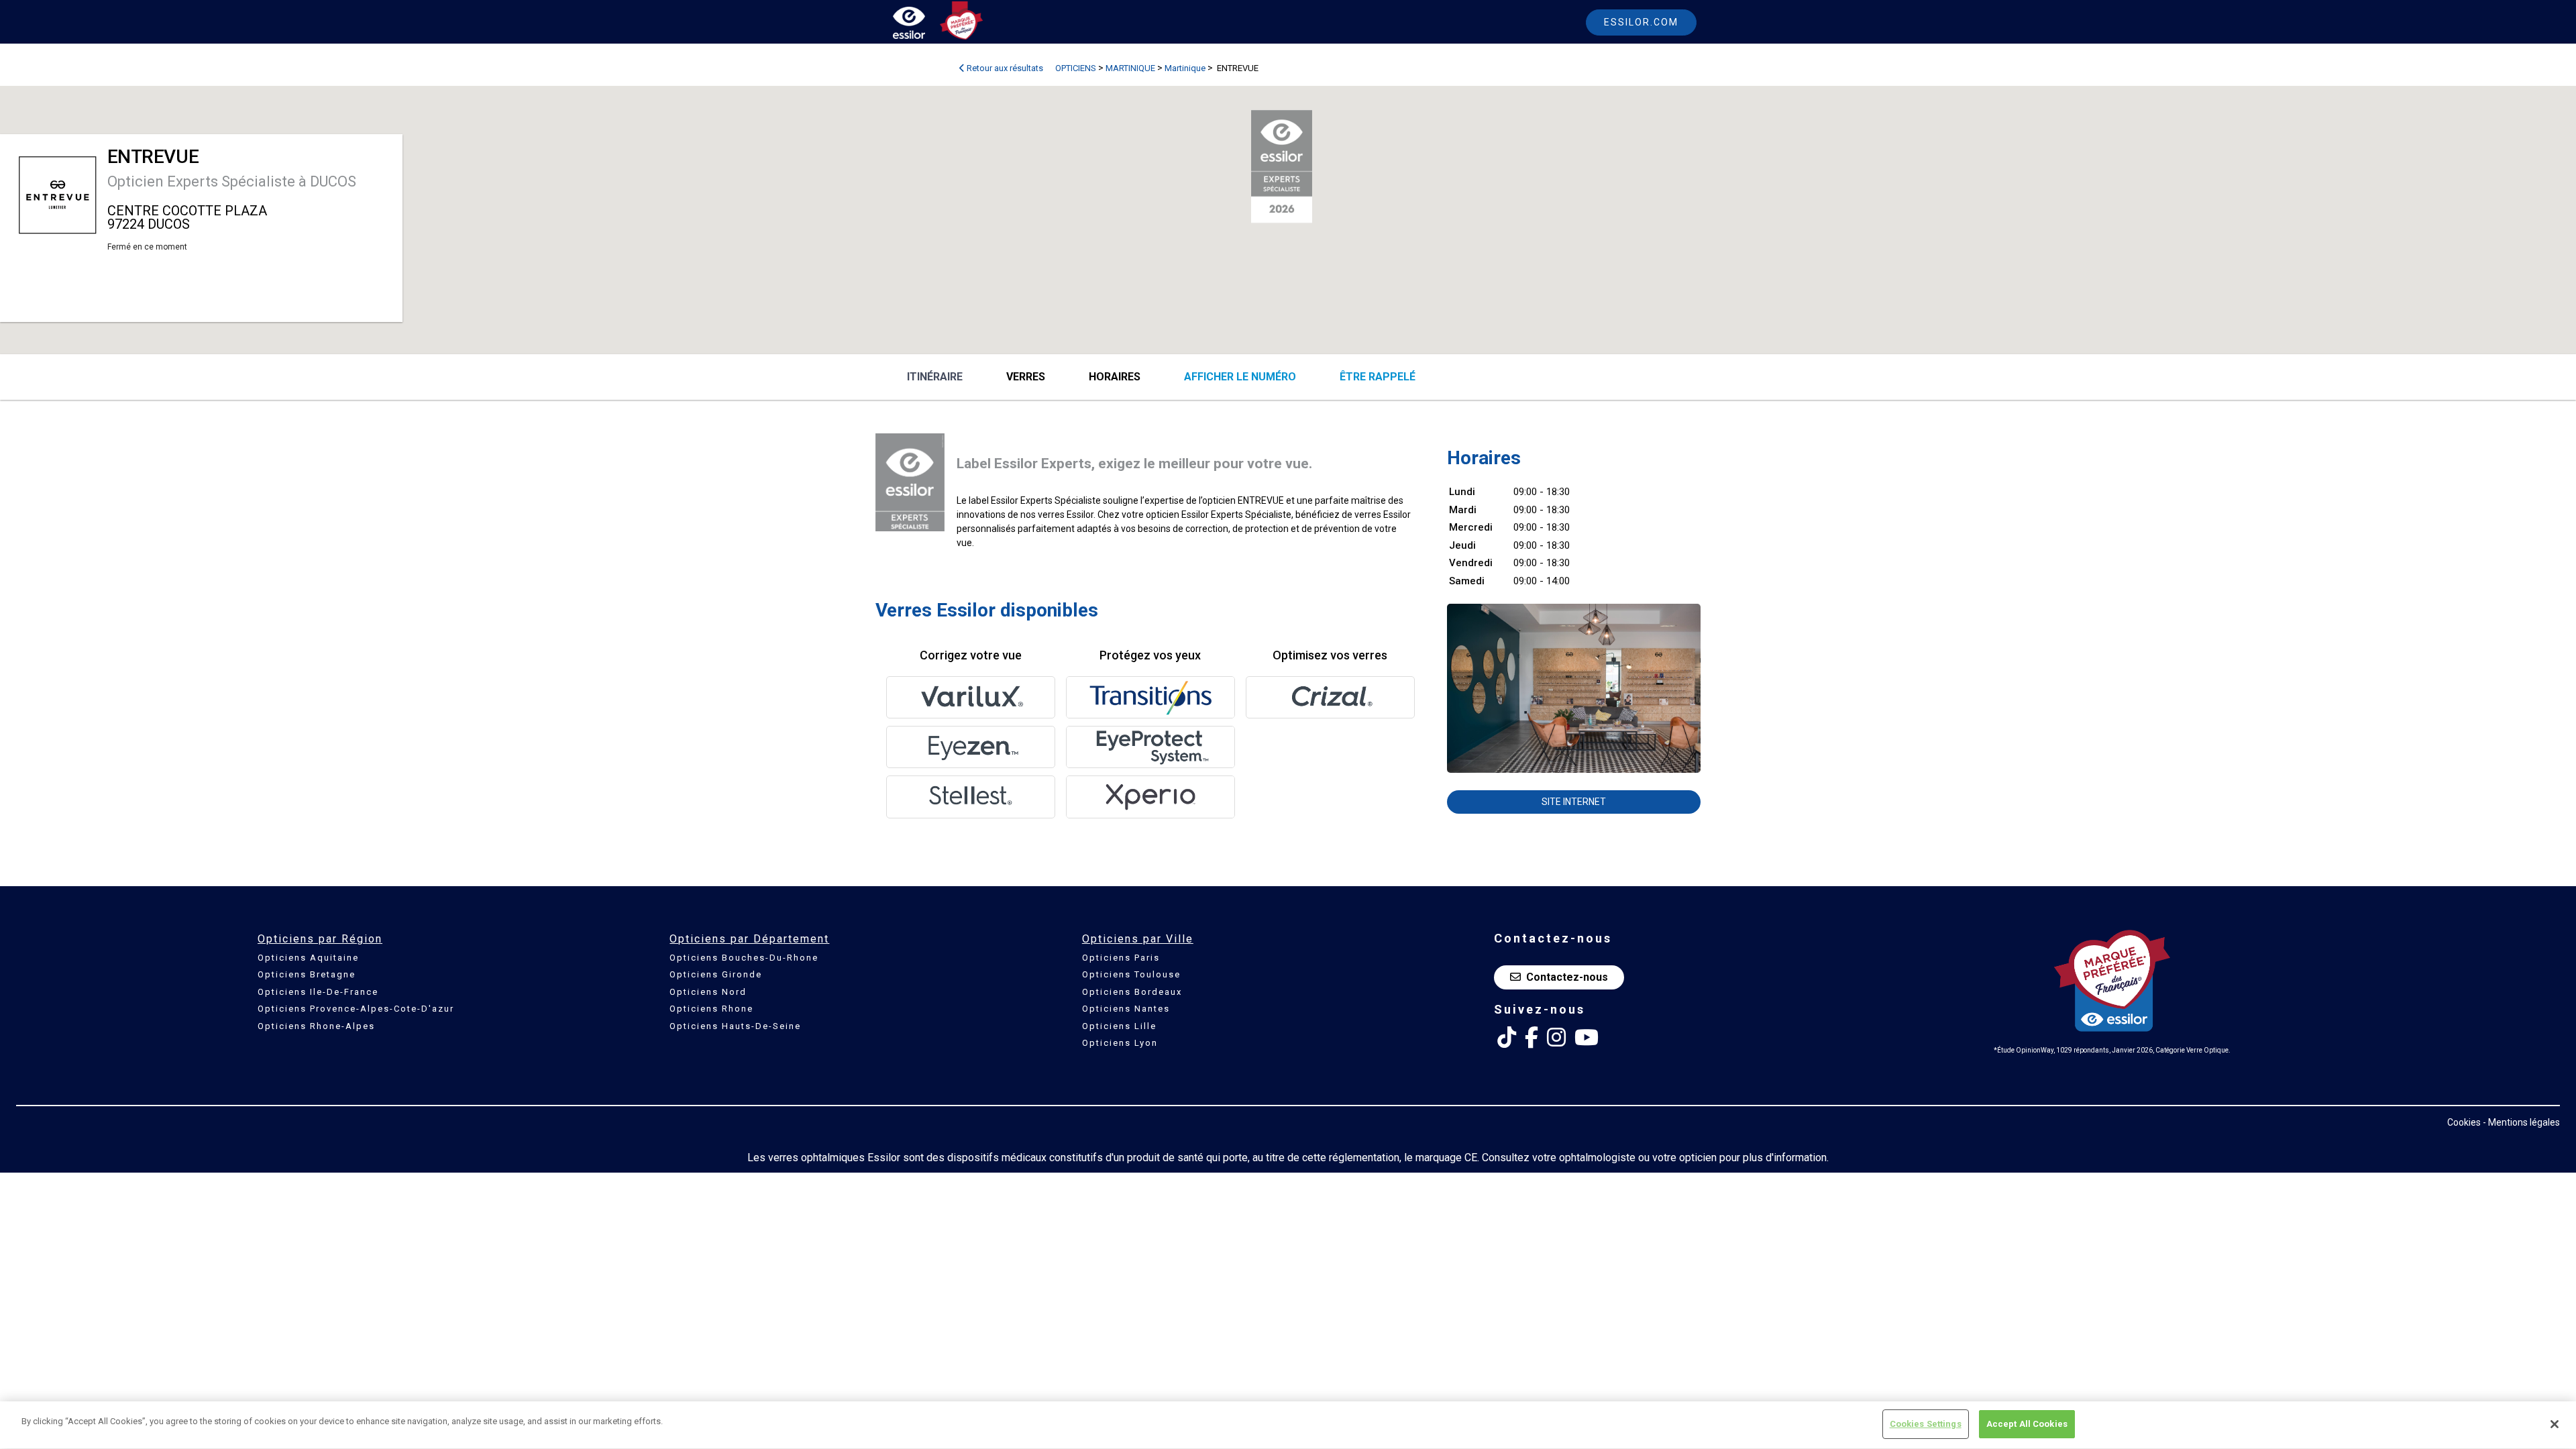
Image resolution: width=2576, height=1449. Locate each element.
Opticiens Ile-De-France (318, 992)
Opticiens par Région (320, 939)
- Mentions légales (2521, 1122)
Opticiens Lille (1119, 1026)
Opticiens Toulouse (1131, 974)
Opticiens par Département (749, 939)
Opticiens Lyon (1120, 1043)
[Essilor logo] (923, 25)
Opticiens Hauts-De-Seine (735, 1026)
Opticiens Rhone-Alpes (316, 1026)
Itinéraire (935, 377)
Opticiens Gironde (716, 974)
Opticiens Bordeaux (1132, 992)
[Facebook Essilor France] (1532, 1038)
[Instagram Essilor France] (1556, 1038)
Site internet (1574, 802)
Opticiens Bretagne (307, 974)
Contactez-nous (1567, 977)
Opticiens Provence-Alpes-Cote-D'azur (356, 1009)
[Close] (2555, 1424)
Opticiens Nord (708, 992)
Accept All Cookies (2027, 1424)
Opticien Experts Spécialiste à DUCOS (232, 181)
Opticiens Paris (1121, 958)
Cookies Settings (1926, 1424)
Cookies (2464, 1122)
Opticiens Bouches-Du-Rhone (744, 958)
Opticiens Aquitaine (308, 958)
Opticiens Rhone (711, 1009)
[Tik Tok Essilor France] (1507, 1038)
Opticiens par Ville (1138, 939)
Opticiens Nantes (1126, 1009)
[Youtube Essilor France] (1587, 1038)
